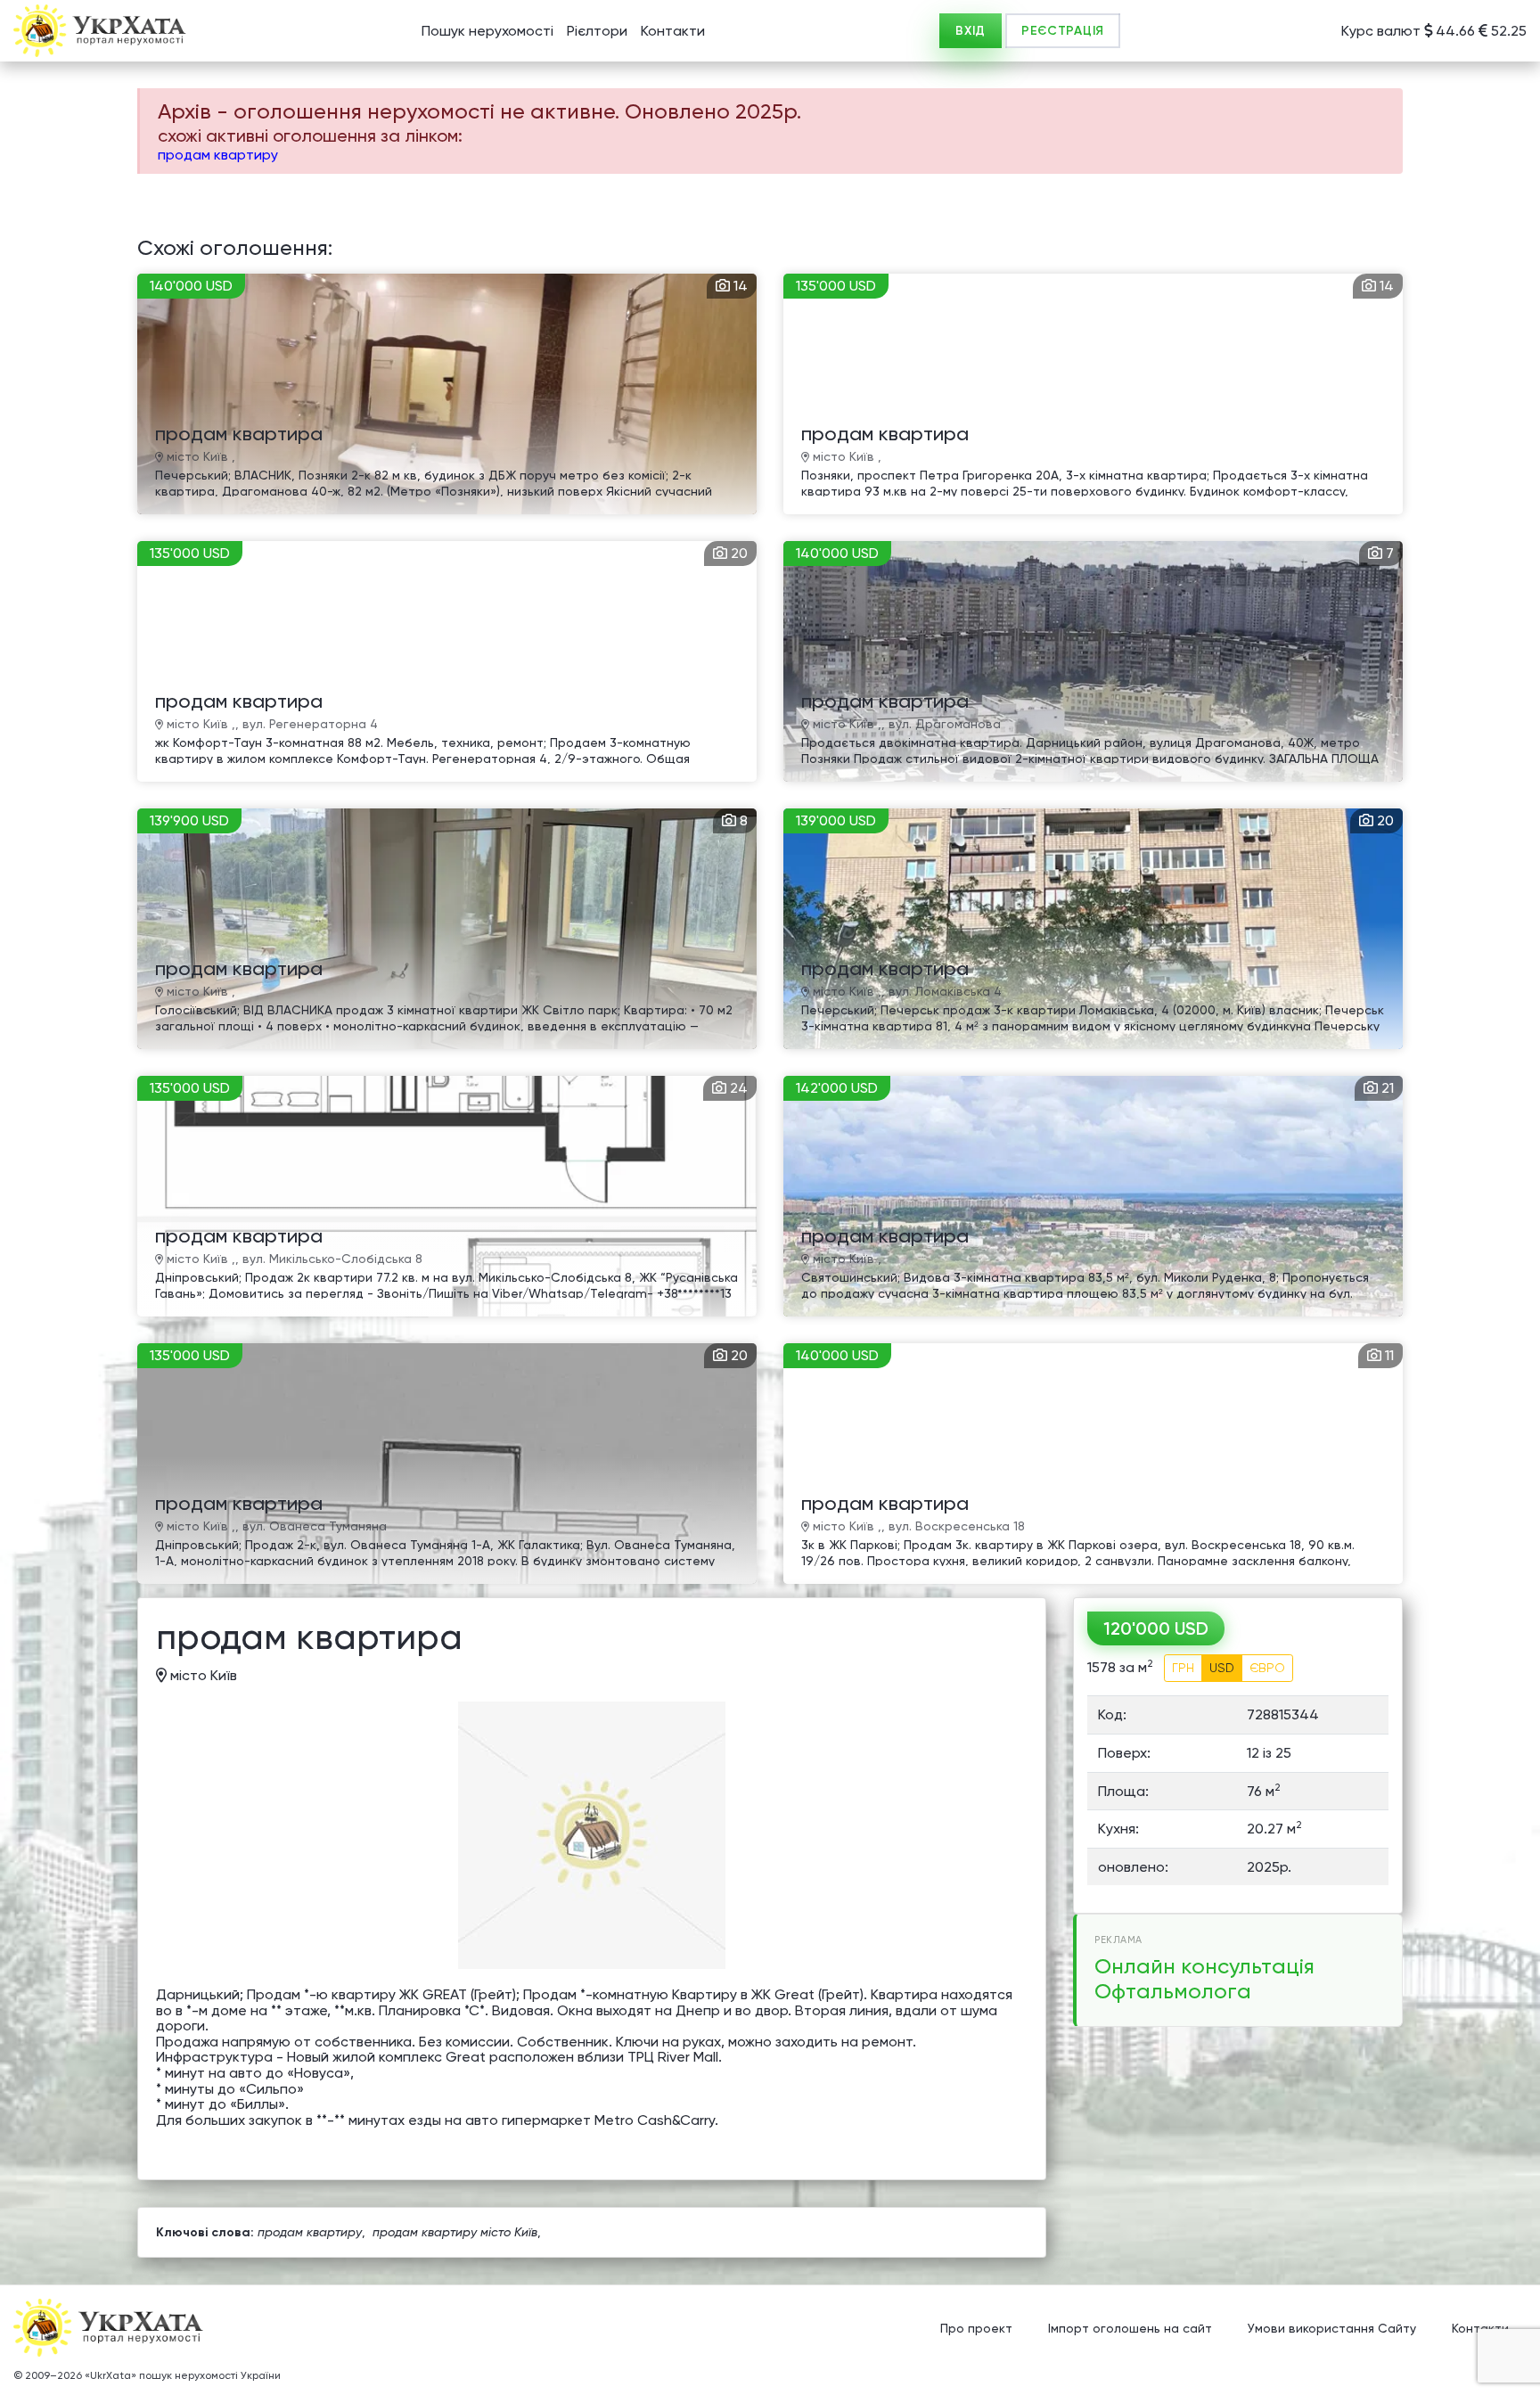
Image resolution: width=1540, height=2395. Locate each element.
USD (1222, 1668)
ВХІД (971, 31)
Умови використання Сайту (1332, 2328)
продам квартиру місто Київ (455, 2232)
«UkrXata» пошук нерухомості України (183, 2375)
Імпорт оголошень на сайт (1130, 2328)
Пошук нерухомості (487, 31)
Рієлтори (597, 31)
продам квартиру (218, 155)
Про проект (976, 2328)
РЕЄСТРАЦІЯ (1063, 31)
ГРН (1183, 1668)
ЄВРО (1267, 1668)
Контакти (673, 31)
